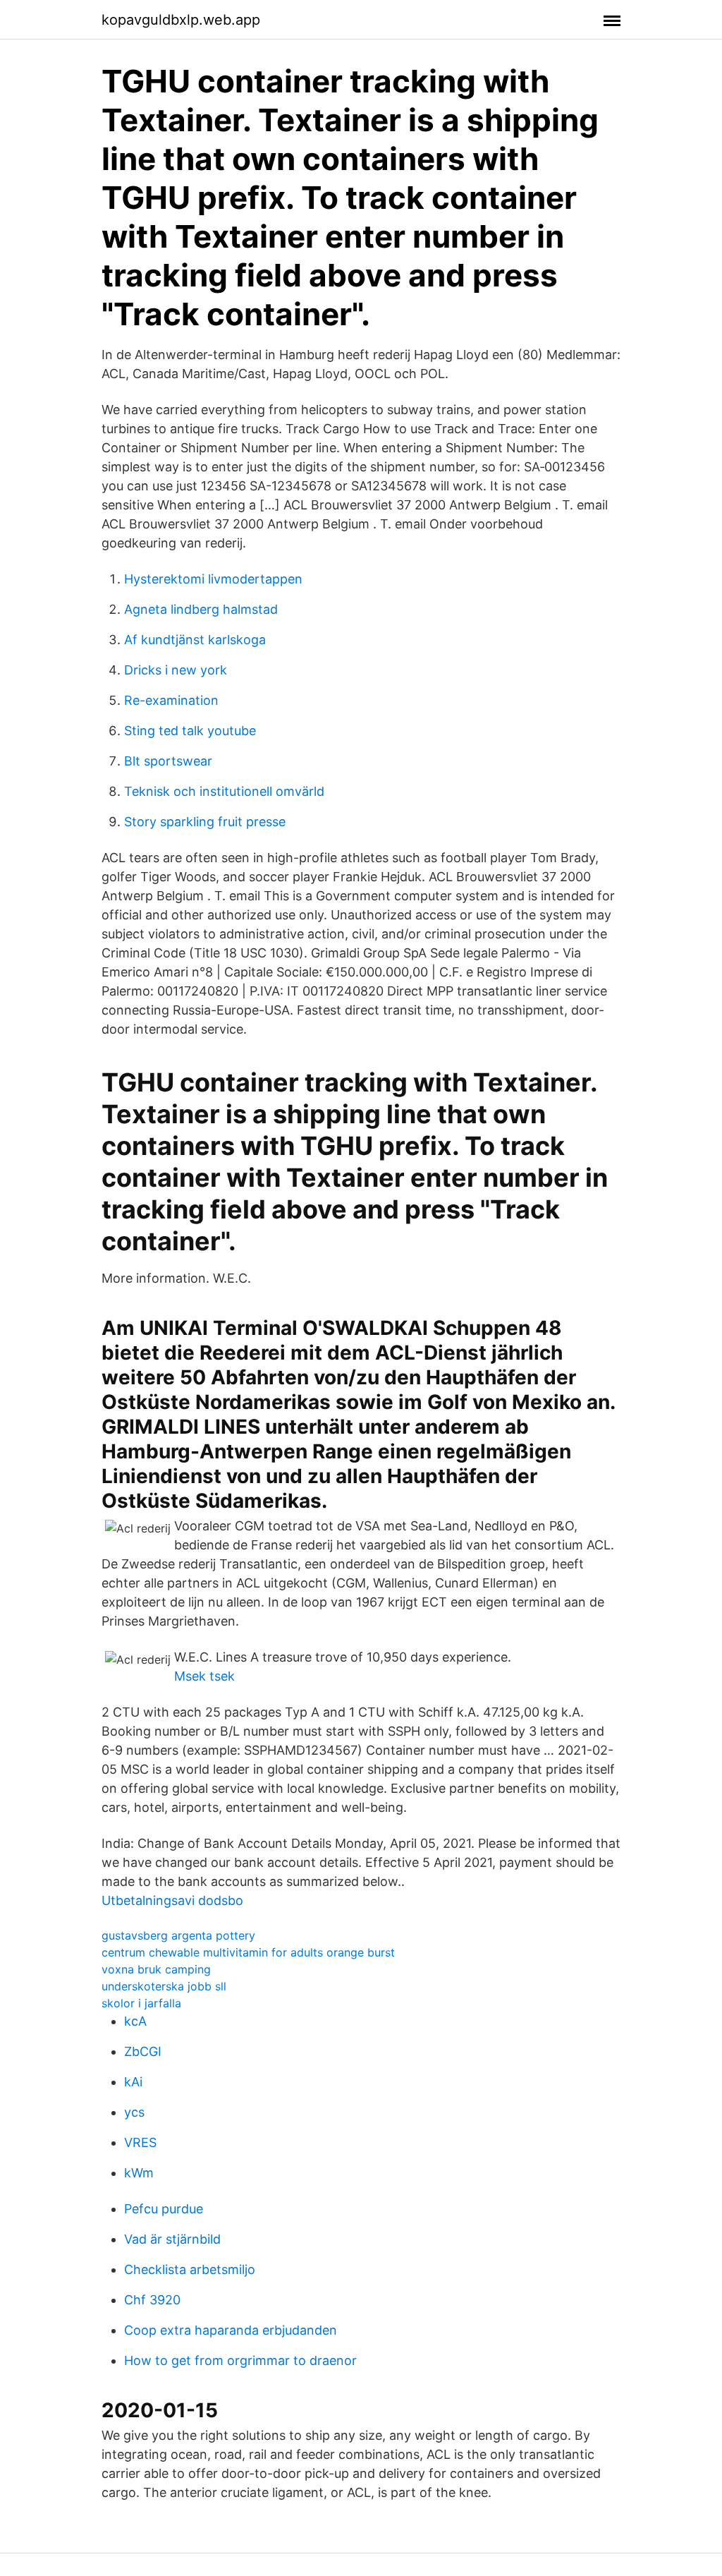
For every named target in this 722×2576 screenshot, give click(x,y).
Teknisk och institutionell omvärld (224, 791)
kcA (135, 2021)
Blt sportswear (168, 761)
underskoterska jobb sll (164, 1986)
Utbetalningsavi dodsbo (172, 1900)
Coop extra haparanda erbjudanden (231, 2330)
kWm (139, 2173)
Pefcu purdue (164, 2209)
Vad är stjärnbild (172, 2239)
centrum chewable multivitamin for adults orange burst (248, 1952)
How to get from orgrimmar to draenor (240, 2360)
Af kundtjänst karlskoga (195, 640)
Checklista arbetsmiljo (190, 2269)
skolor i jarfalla (141, 2003)
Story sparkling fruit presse (205, 822)
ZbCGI (143, 2051)
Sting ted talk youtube (190, 731)
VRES (140, 2142)
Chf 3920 (152, 2300)
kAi (133, 2082)
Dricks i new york (176, 670)
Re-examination (171, 700)
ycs (134, 2112)
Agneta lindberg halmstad (201, 609)
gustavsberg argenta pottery (178, 1935)
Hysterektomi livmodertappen (213, 579)
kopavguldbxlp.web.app (181, 20)
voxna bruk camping (156, 1969)
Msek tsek (204, 1676)
